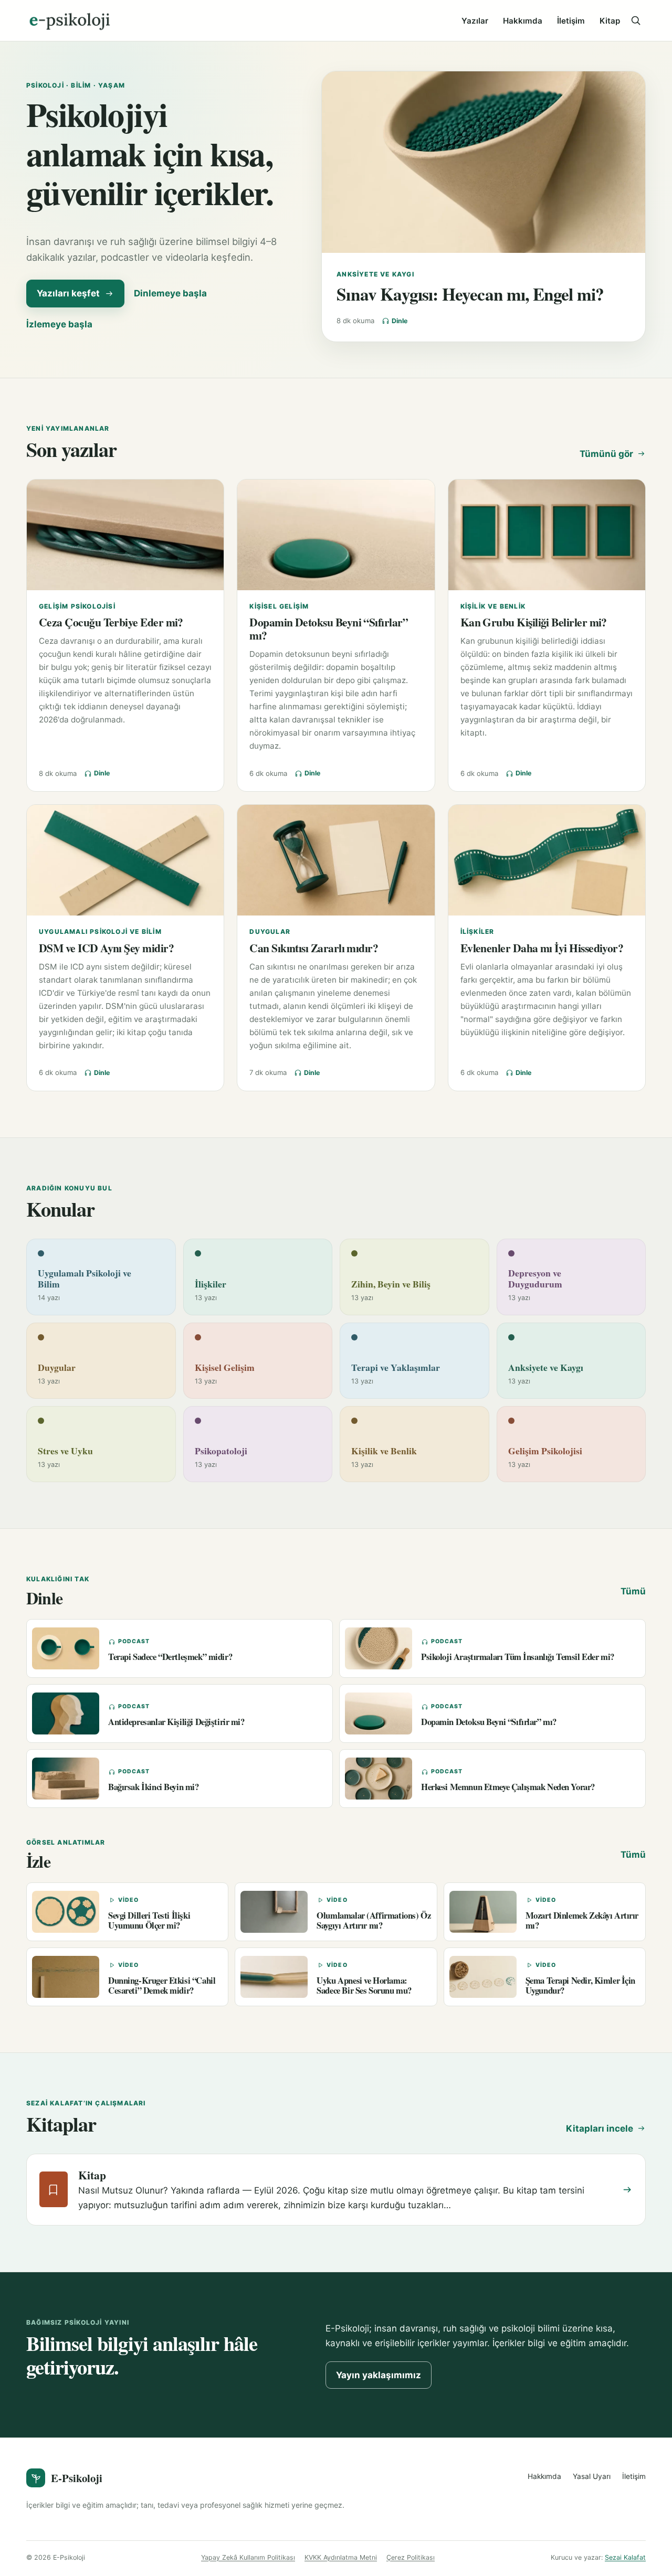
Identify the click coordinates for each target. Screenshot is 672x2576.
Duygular (270, 932)
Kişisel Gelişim (279, 606)
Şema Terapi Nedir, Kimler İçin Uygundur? (580, 1985)
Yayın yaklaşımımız (379, 2375)
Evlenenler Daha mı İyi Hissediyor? (542, 948)
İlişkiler (477, 932)
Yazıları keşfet (68, 293)
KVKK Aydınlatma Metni (341, 2557)
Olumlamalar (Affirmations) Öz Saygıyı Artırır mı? (374, 1920)
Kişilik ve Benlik (493, 606)
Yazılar (475, 21)
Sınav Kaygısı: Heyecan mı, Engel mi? (470, 294)
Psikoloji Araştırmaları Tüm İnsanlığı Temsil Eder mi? (518, 1657)
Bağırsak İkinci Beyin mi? (154, 1787)
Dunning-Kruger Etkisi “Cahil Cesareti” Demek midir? (162, 1985)
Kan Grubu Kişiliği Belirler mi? (534, 622)
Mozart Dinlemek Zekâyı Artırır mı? (582, 1920)
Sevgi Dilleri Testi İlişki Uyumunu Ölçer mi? (149, 1920)
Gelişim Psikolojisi (77, 606)
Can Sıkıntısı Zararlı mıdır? (314, 948)
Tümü (633, 1591)
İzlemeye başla (59, 324)
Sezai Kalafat (625, 2557)
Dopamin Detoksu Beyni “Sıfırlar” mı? (329, 629)
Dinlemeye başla (170, 293)
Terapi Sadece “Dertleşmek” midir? (170, 1657)
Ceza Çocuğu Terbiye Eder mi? (111, 622)
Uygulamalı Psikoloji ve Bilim (100, 932)
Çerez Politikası (411, 2557)
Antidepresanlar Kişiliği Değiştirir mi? (176, 1722)
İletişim (571, 21)
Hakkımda (523, 21)
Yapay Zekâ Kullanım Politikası (248, 2557)
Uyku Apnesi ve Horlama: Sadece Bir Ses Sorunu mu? (364, 1985)
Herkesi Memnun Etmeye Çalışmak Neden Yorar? (508, 1787)
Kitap (610, 21)
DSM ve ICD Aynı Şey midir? (106, 948)
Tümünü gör (606, 454)
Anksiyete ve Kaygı (375, 274)
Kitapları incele (600, 2128)
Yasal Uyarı (592, 2476)
